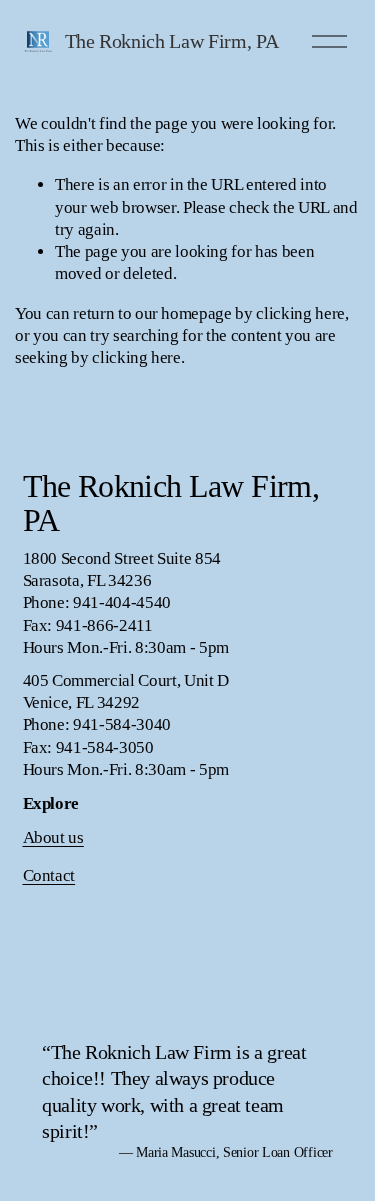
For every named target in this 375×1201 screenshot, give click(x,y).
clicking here (300, 313)
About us (53, 837)
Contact (49, 875)
